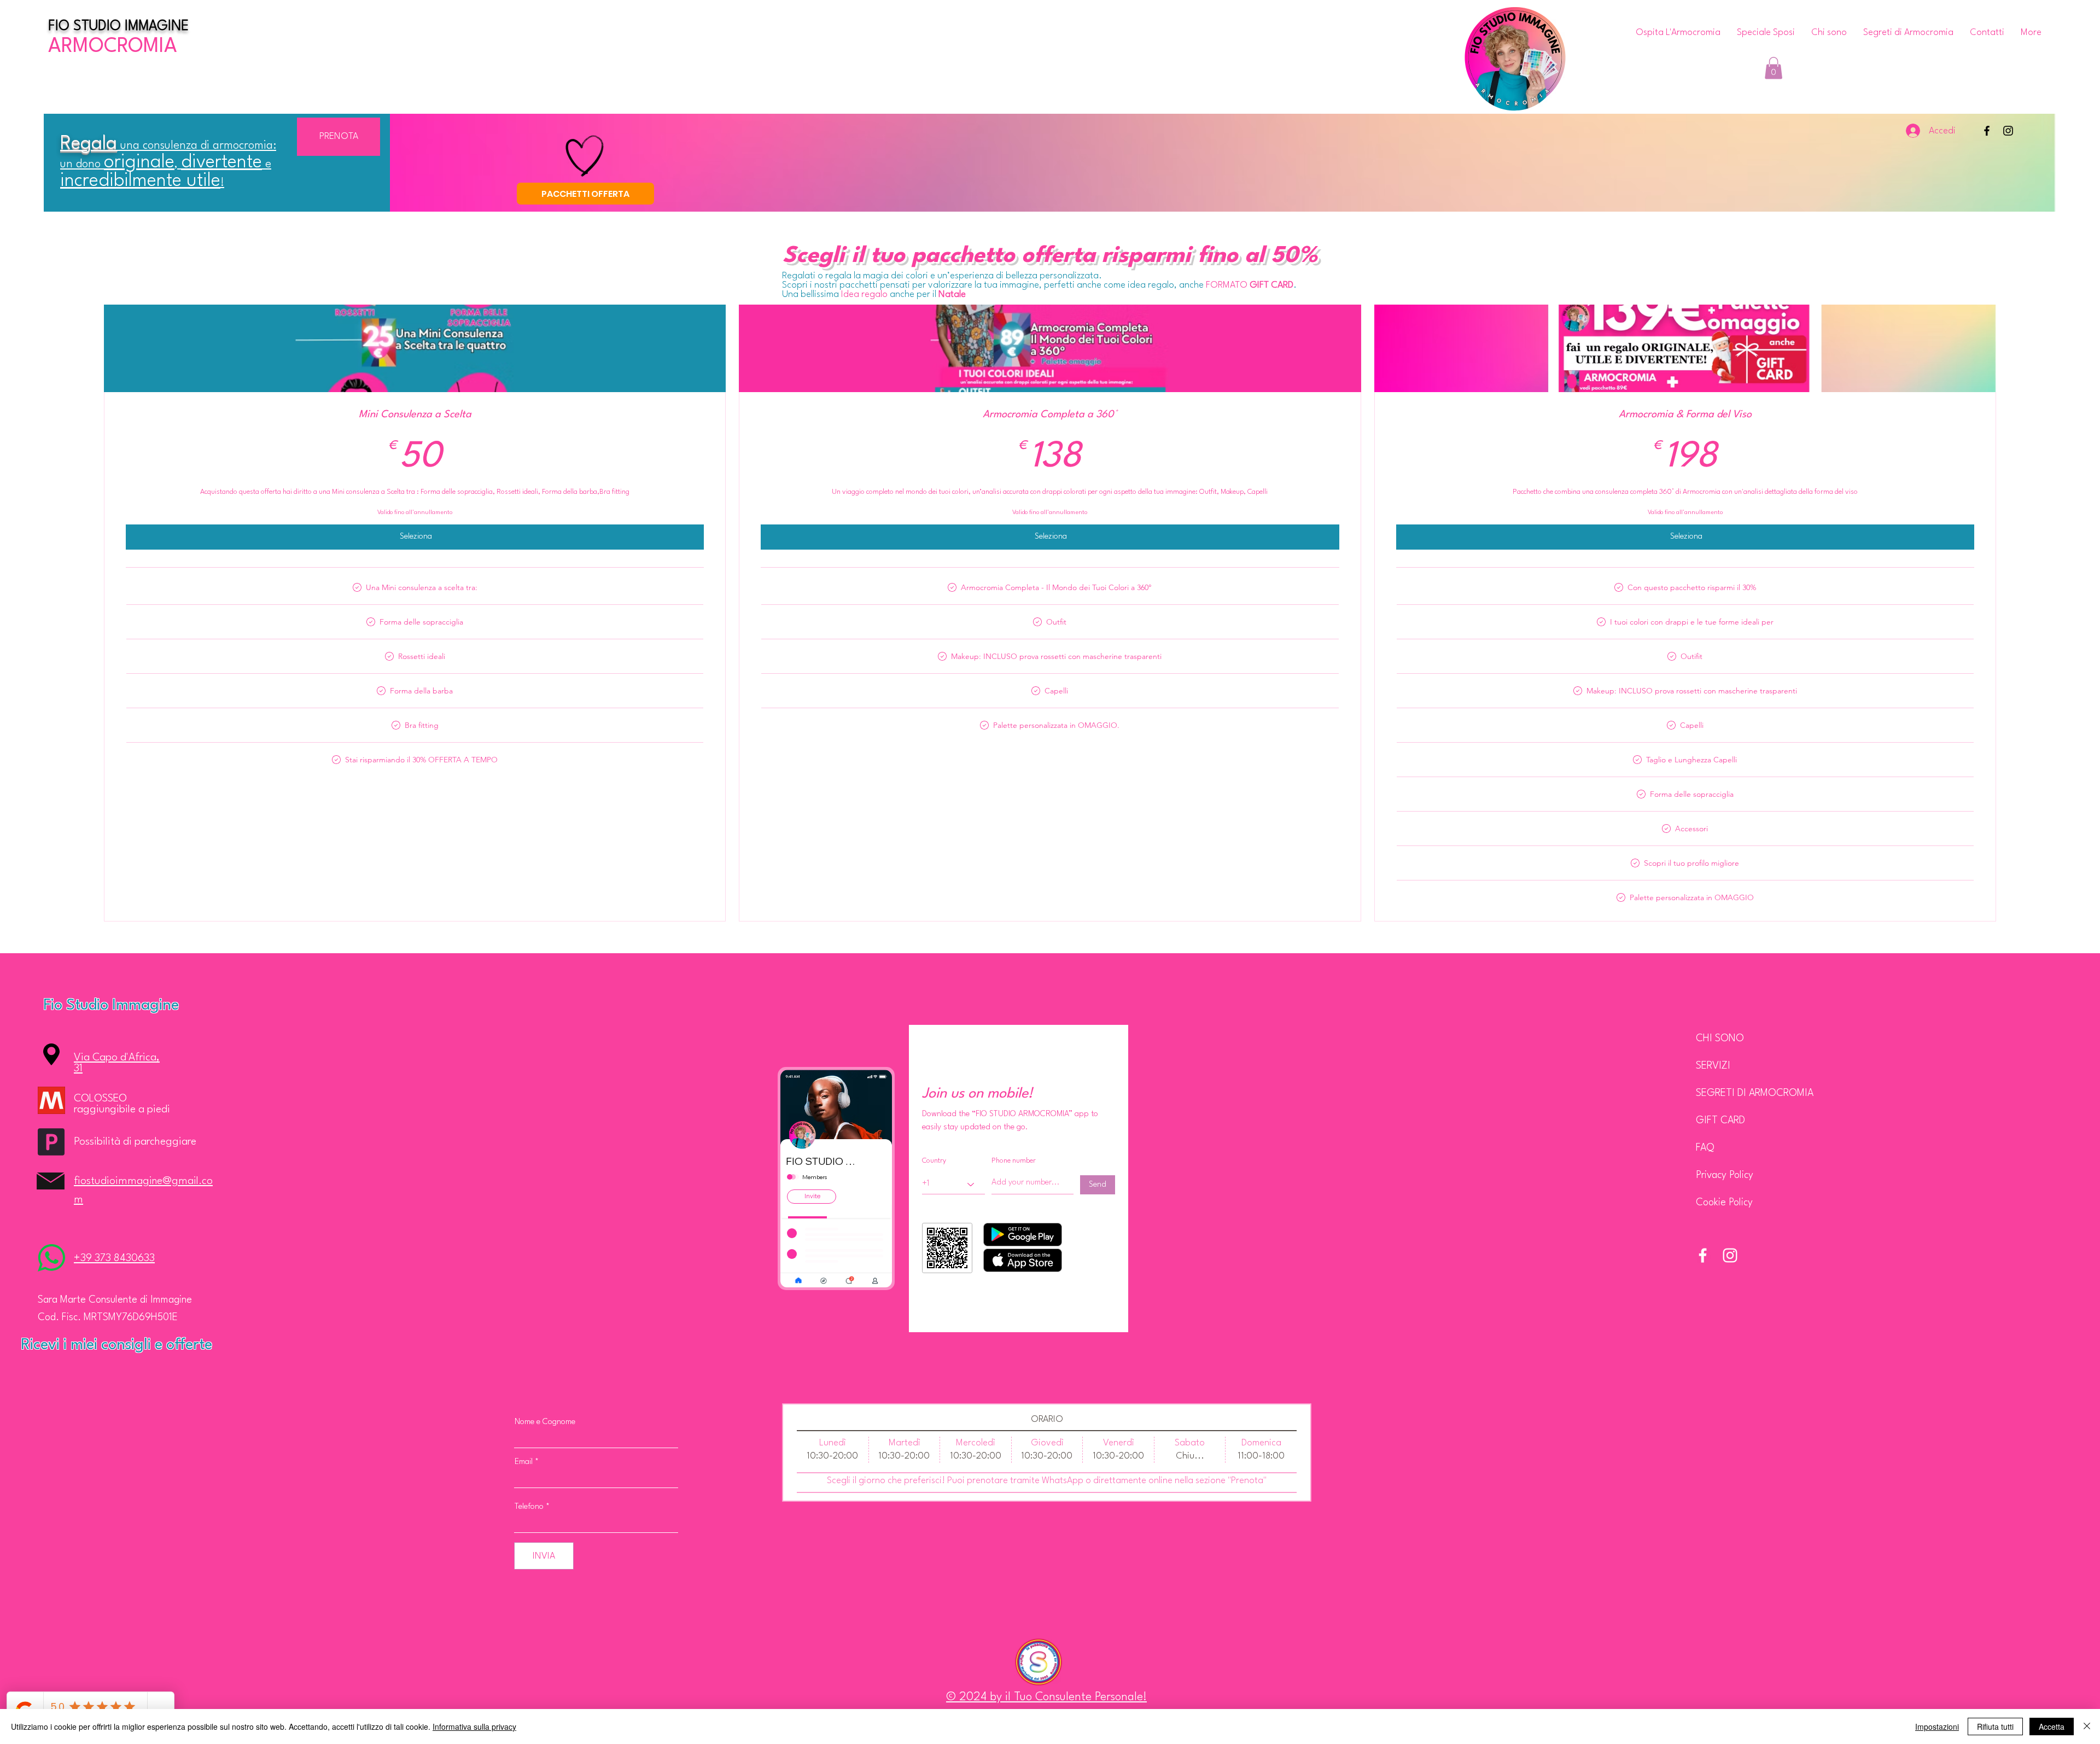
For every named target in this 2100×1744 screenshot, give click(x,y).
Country (934, 1161)
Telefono (529, 1507)
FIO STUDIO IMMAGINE (118, 27)
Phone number (1014, 1161)
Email (524, 1462)
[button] (1774, 68)
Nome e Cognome (545, 1422)
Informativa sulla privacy (474, 1726)
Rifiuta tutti (1995, 1726)
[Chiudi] (2087, 1726)
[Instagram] (2008, 131)
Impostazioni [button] (1937, 1726)
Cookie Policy (1724, 1203)
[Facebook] (1987, 131)
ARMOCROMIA (113, 47)
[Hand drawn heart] (585, 156)
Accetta (2052, 1726)
